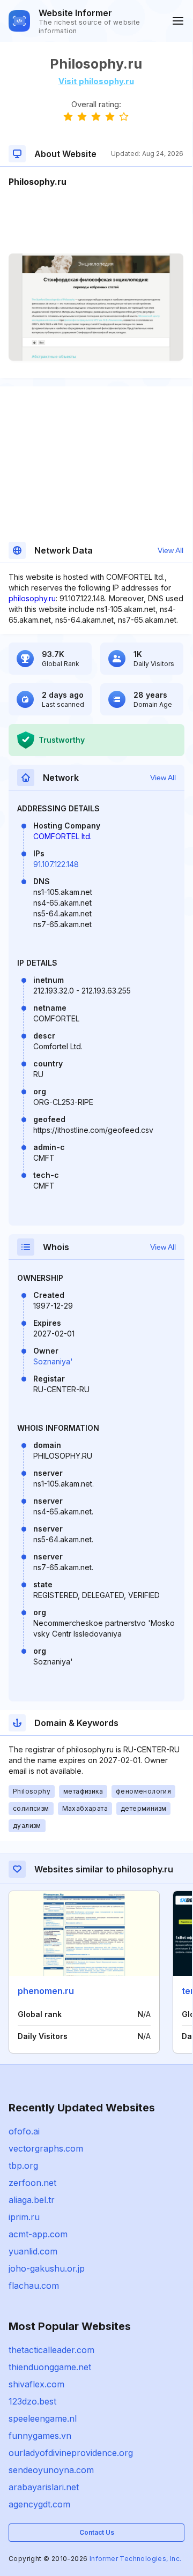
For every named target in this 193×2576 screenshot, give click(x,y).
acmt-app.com (38, 2234)
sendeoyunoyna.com (51, 2470)
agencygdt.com (39, 2504)
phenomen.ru (46, 1991)
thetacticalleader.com (51, 2350)
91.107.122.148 (56, 864)
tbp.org (23, 2166)
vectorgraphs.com (46, 2148)
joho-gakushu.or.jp (47, 2268)
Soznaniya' (53, 1361)
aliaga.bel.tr (32, 2200)
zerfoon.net (32, 2183)
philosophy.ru (32, 598)
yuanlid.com (33, 2251)
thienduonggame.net (50, 2367)
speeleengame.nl (43, 2418)
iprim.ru (24, 2217)
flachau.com (34, 2286)
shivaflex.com (36, 2384)
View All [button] (170, 550)
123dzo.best (32, 2401)
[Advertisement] (96, 221)
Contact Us (97, 2532)
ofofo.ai (24, 2131)
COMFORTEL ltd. (62, 836)
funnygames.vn (40, 2436)
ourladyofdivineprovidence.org (71, 2453)
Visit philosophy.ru (96, 81)
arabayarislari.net (44, 2487)
